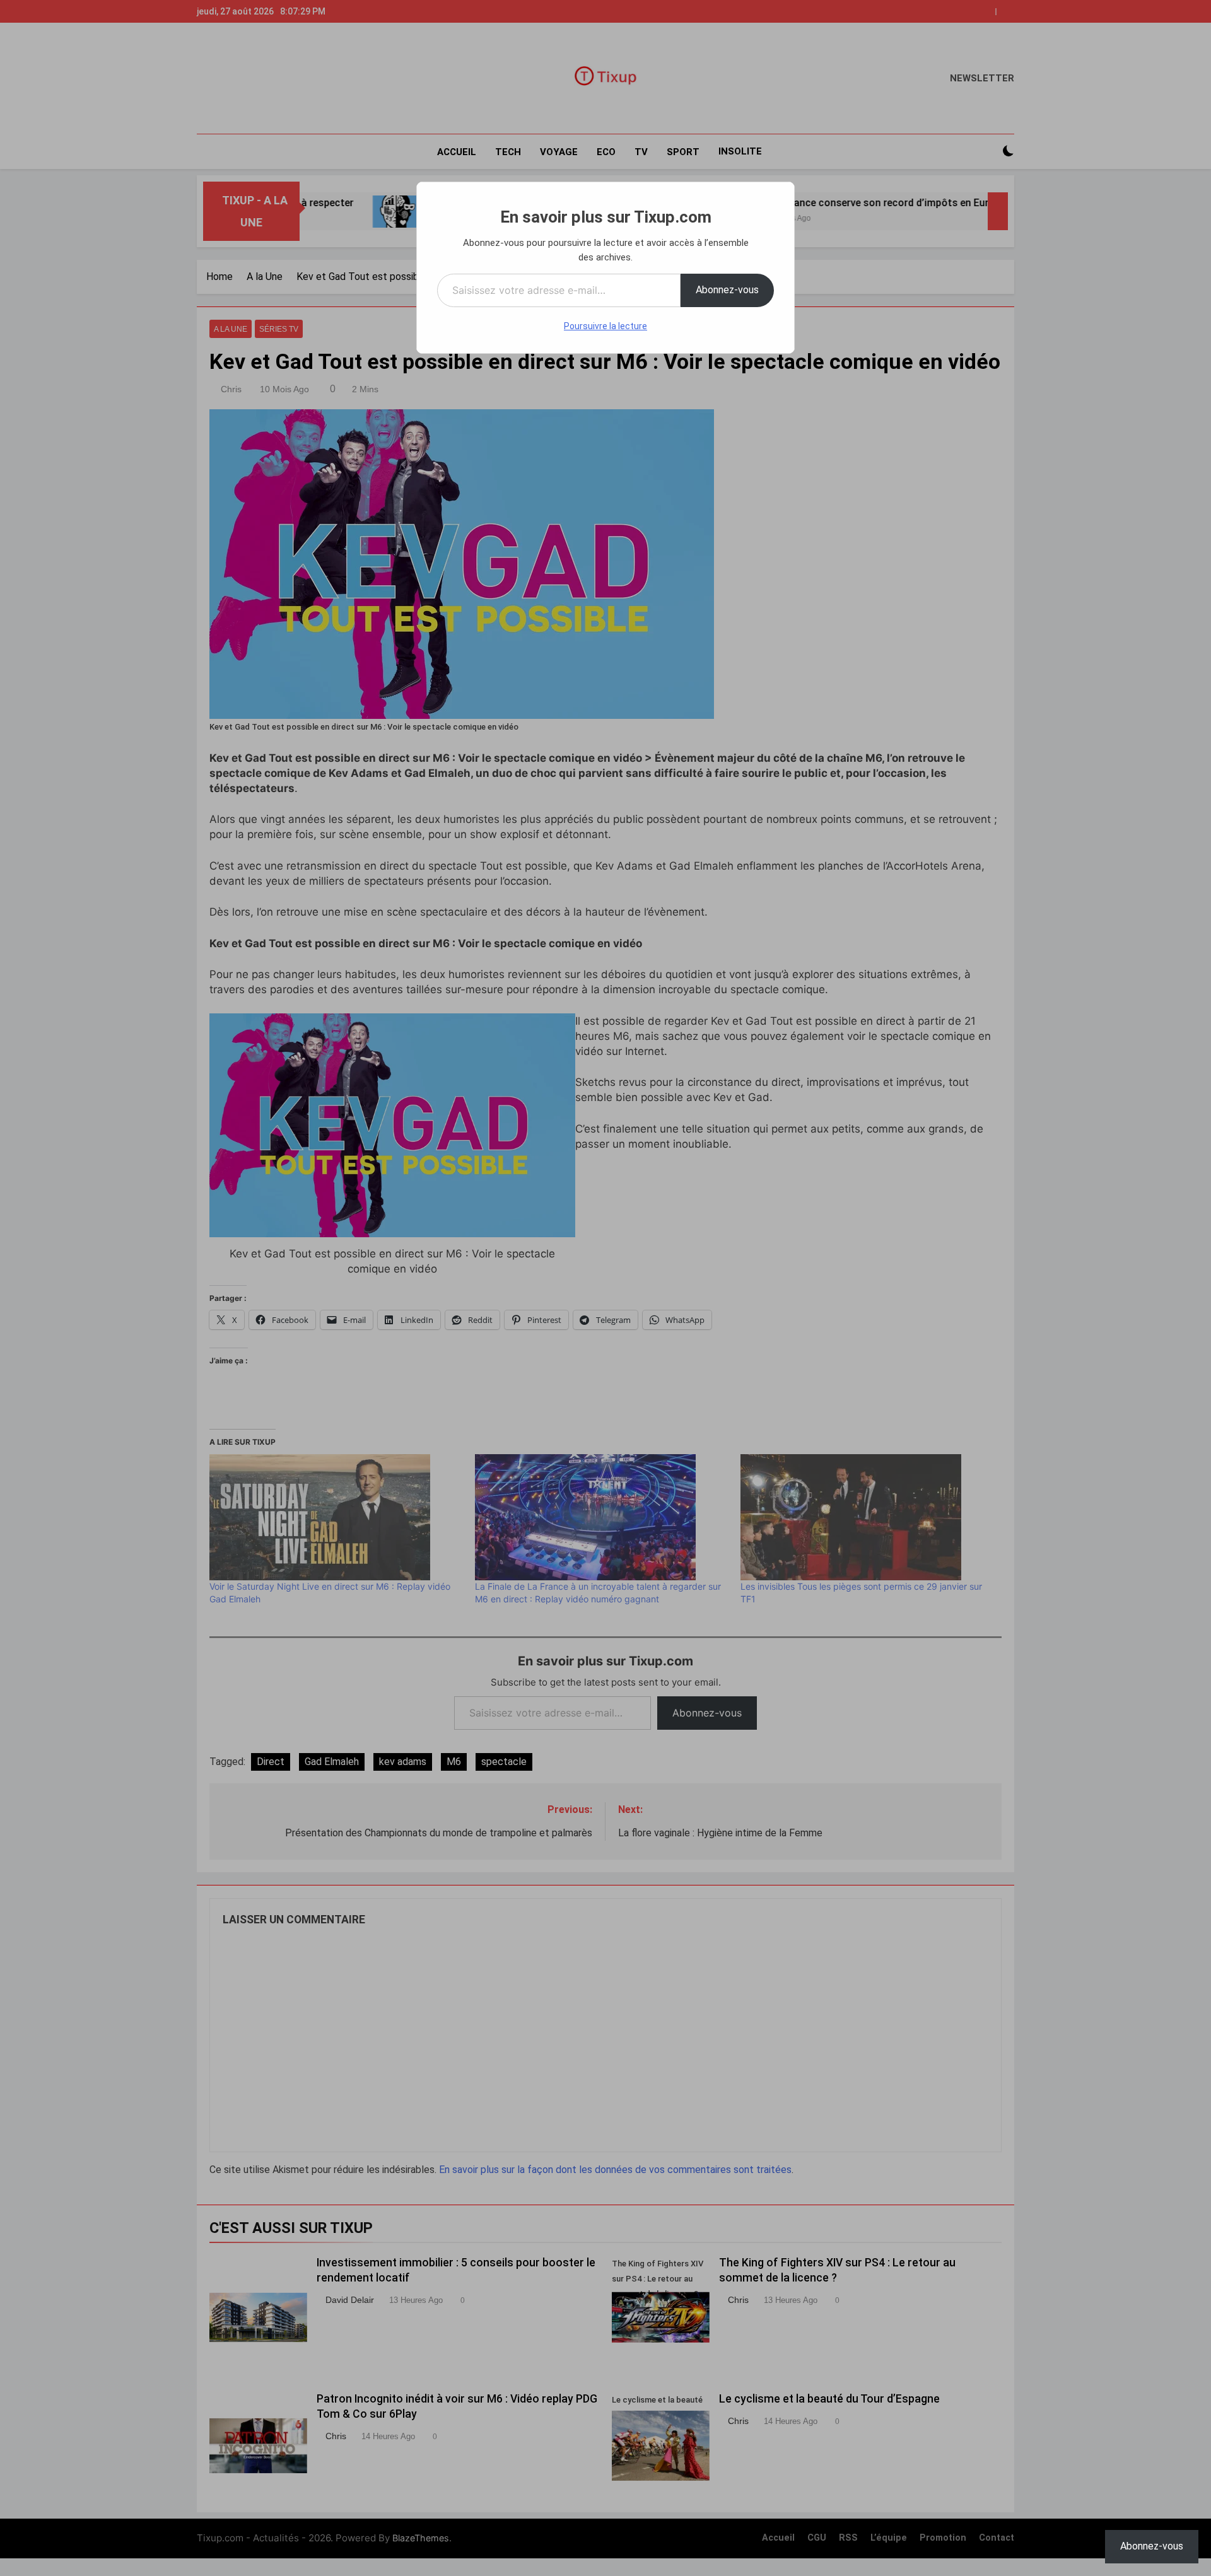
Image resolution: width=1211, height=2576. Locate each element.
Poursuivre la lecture (605, 326)
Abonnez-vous (727, 290)
